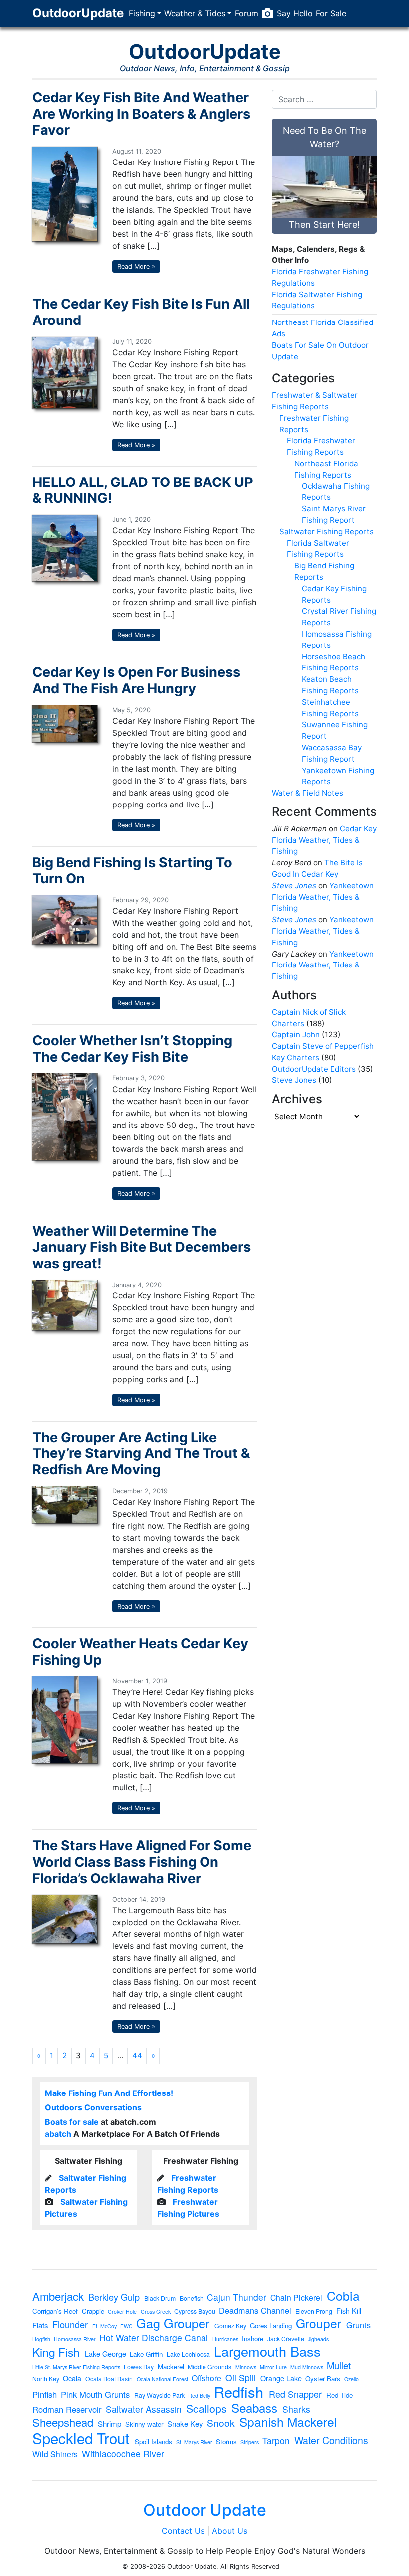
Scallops (206, 2408)
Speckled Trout (81, 2438)
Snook (221, 2423)
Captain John (296, 1035)
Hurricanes (225, 2339)
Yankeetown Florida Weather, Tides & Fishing (323, 897)
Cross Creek (156, 2312)
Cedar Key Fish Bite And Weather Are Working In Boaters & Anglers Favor (141, 114)
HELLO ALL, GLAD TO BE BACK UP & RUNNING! (143, 490)
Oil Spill (241, 2378)
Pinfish (45, 2394)
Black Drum (160, 2298)
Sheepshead (63, 2422)
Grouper (318, 2324)
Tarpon (276, 2441)
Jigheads (318, 2339)
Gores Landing (271, 2326)
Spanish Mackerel (288, 2422)
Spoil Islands (153, 2442)
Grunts (358, 2325)
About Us (230, 2531)
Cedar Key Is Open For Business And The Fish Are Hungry (136, 680)
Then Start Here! (324, 225)
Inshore (253, 2338)
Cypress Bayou (195, 2311)
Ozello (351, 2379)
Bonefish (192, 2298)
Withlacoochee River (123, 2454)
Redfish (239, 2391)
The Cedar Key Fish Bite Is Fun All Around (141, 312)
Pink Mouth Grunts (95, 2394)
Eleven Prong (314, 2311)
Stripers (250, 2443)
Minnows (246, 2367)
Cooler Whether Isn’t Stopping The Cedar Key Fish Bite (132, 1049)
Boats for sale (72, 2122)
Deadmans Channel (255, 2310)
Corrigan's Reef (55, 2311)
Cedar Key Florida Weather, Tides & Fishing (324, 840)
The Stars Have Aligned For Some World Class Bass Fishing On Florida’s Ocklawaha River (142, 1862)
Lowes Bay (139, 2367)
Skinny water (144, 2424)
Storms (226, 2442)
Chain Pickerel (296, 2298)
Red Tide (339, 2395)
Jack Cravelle (286, 2339)
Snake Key (185, 2424)
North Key (46, 2379)
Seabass (254, 2408)
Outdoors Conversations (93, 2107)
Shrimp (109, 2424)
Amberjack (58, 2296)
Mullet (339, 2365)
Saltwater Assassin (144, 2409)
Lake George (105, 2354)
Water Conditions (331, 2441)
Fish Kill (349, 2311)
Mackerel (171, 2366)
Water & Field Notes (307, 793)
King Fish (56, 2352)
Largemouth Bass (267, 2351)
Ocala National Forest (162, 2379)
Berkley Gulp (114, 2297)
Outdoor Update (205, 2510)
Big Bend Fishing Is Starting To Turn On (132, 871)
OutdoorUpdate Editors (314, 1069)
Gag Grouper (173, 2323)
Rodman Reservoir (67, 2409)
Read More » (136, 266)
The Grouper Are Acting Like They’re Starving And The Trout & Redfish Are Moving (141, 1453)
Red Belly (199, 2396)
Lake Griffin (146, 2354)
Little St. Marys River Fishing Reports (76, 2367)
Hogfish (41, 2339)
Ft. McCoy (104, 2327)
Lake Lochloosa (188, 2354)
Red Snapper (295, 2394)
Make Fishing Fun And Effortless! (109, 2093)
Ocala (72, 2378)
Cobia (343, 2296)
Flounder (70, 2324)
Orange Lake (281, 2378)
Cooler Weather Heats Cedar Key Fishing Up (140, 1652)
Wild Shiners (55, 2454)
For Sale (331, 13)
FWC (126, 2327)
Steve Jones (294, 885)
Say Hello (295, 13)
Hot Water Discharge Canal (154, 2338)
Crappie (93, 2311)
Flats (40, 2325)
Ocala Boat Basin (109, 2379)
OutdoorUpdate (78, 13)
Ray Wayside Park (159, 2395)
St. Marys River (194, 2443)
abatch (58, 2134)
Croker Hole (122, 2312)
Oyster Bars (323, 2378)
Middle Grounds (209, 2367)
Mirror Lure (273, 2367)
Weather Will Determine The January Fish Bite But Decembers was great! (142, 1247)
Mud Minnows (307, 2367)
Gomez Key (230, 2326)
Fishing (142, 13)
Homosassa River (75, 2339)
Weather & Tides (195, 13)
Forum (247, 13)
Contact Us (183, 2531)
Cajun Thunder (237, 2297)
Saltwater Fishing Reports (326, 532)
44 (137, 2055)
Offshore (206, 2378)
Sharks (296, 2409)
